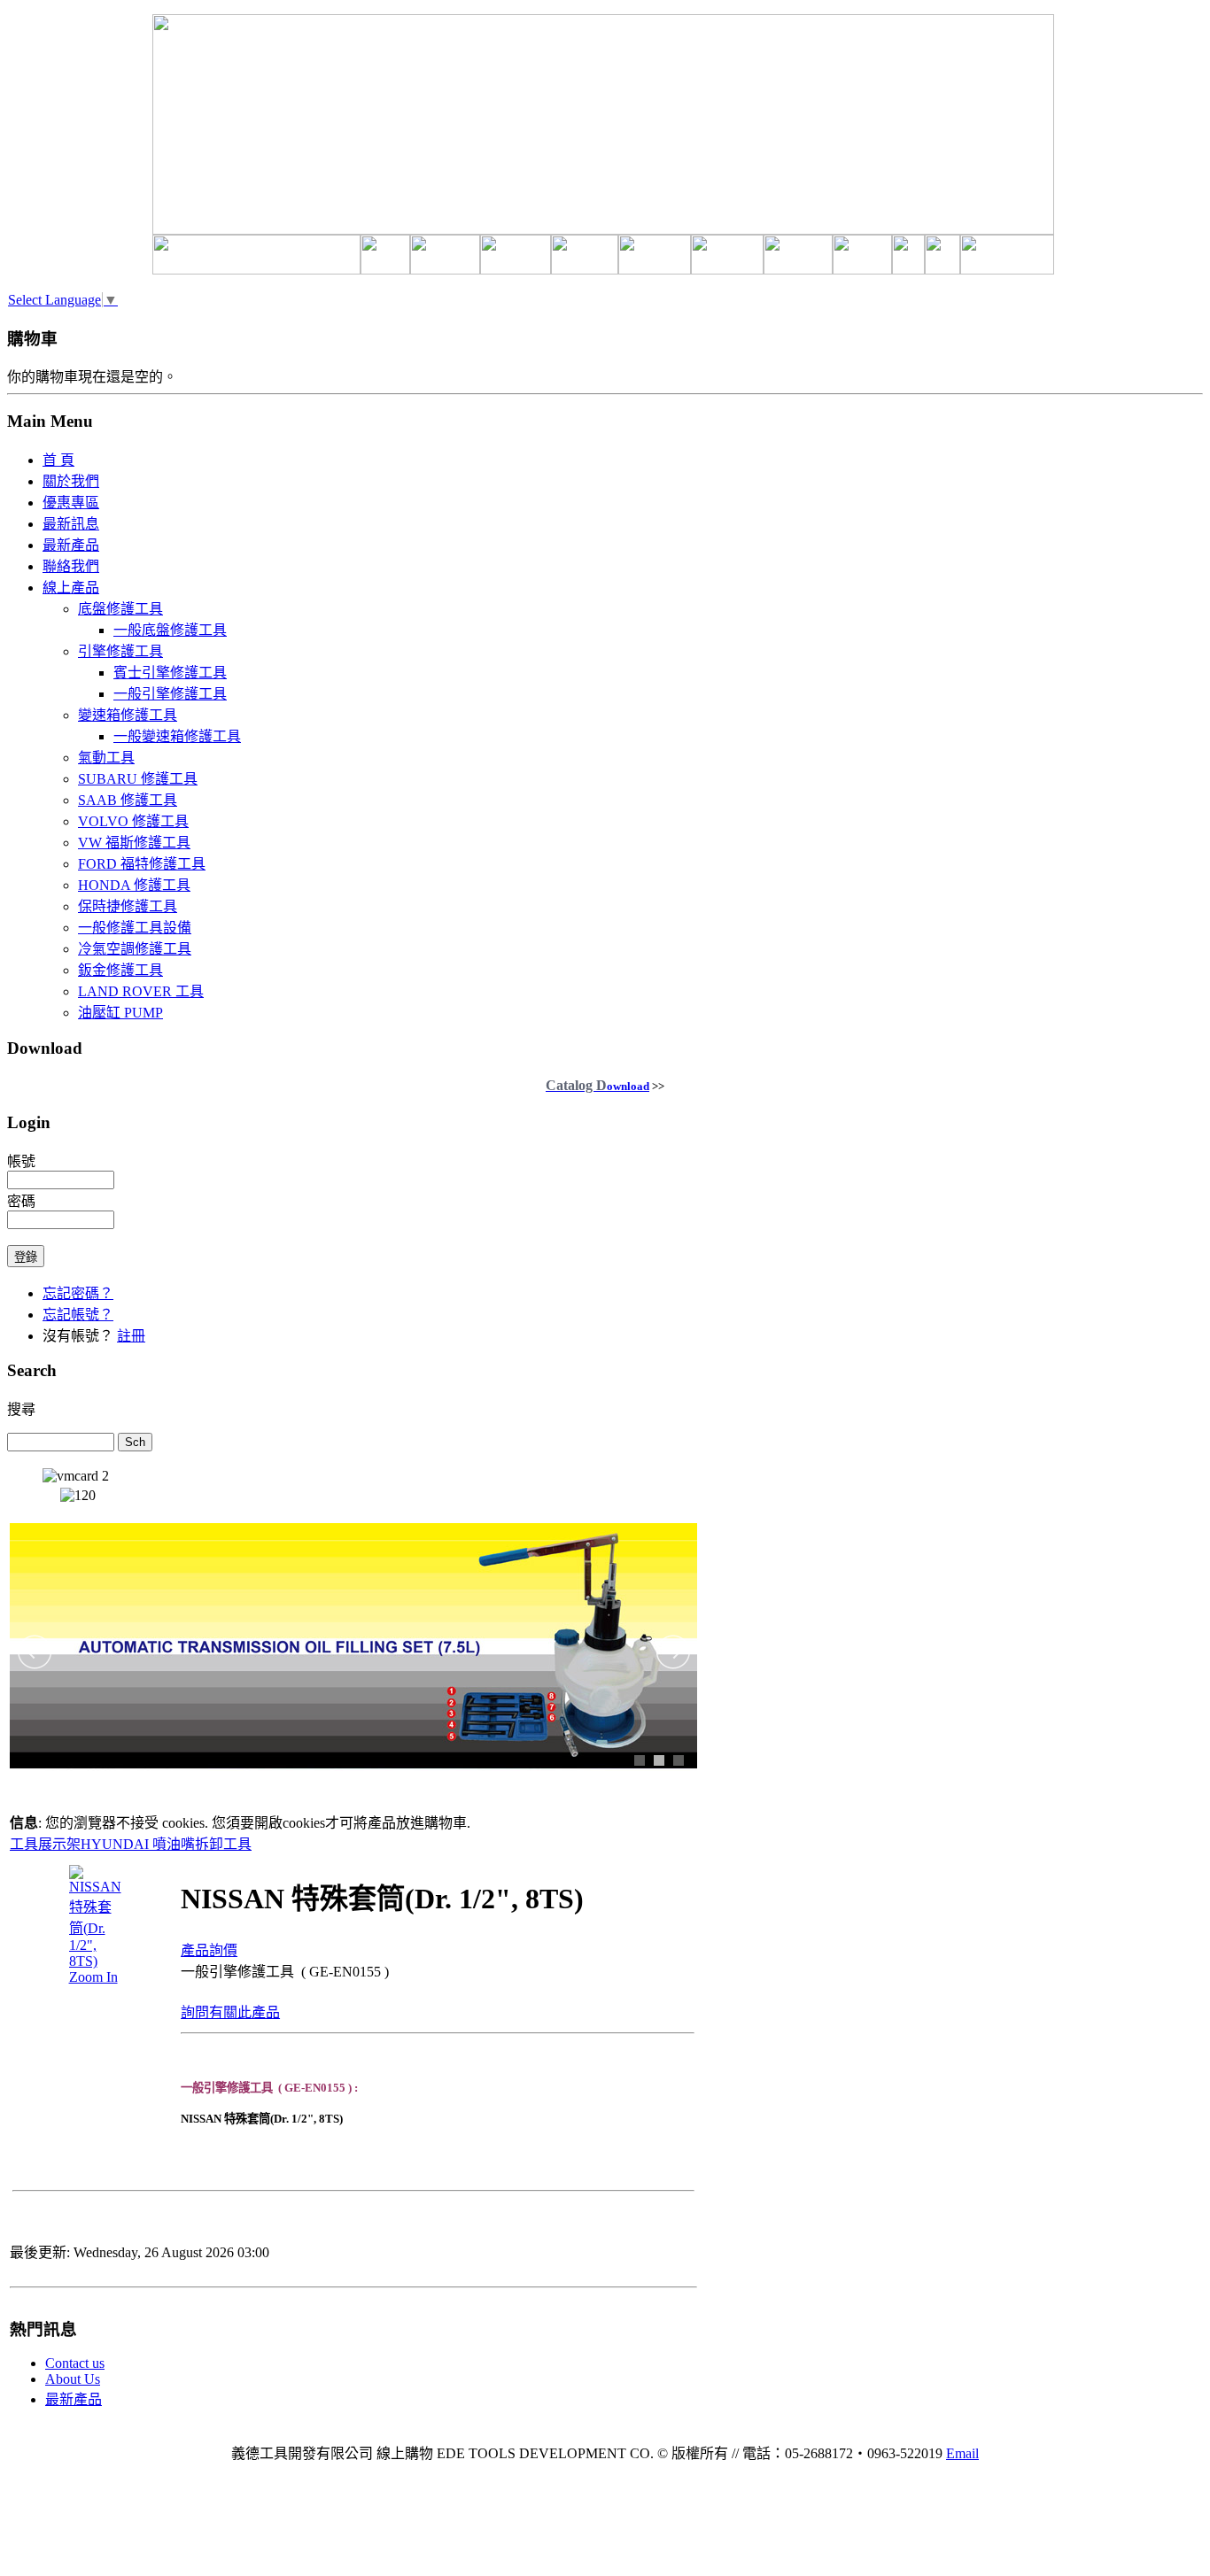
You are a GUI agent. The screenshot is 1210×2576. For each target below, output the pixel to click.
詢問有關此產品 (230, 2012)
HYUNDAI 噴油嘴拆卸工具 (166, 1844)
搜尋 (21, 1409)
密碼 (21, 1201)
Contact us (75, 2363)
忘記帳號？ (78, 1315)
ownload (597, 1086)
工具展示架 (45, 1844)
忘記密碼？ (78, 1293)
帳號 (21, 1161)
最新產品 (74, 2399)
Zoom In (93, 1977)
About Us (73, 2379)
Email (962, 2453)
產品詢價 (209, 1950)
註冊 (131, 1336)
